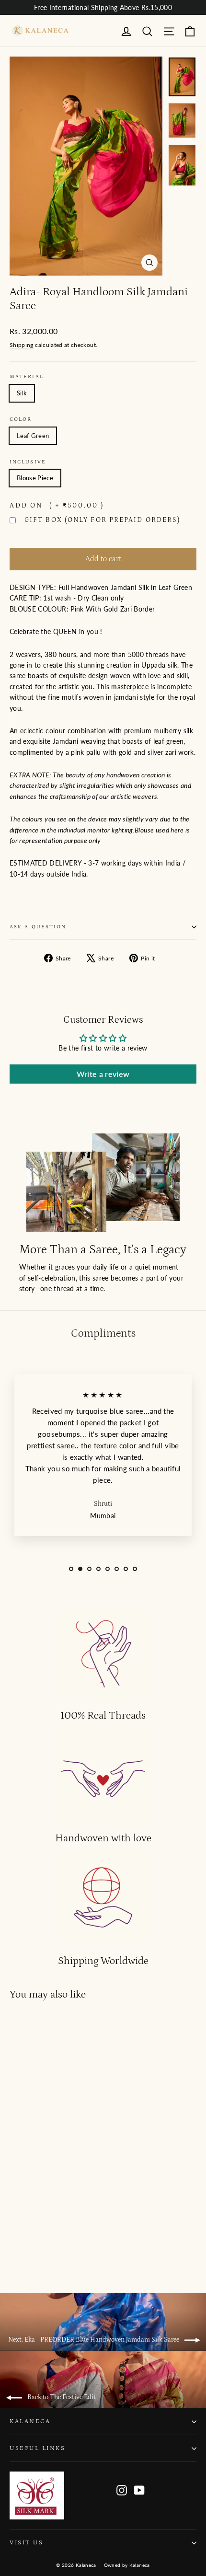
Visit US (26, 2542)
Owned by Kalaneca (127, 2565)
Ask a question (38, 927)
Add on (57, 506)
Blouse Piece (35, 478)
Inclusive (28, 462)
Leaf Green (33, 436)
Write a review (103, 1074)
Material (27, 377)
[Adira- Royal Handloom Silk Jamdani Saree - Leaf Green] (15, 2248)
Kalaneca (30, 2421)
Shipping (22, 345)
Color (21, 419)
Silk (22, 393)
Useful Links (37, 2448)
